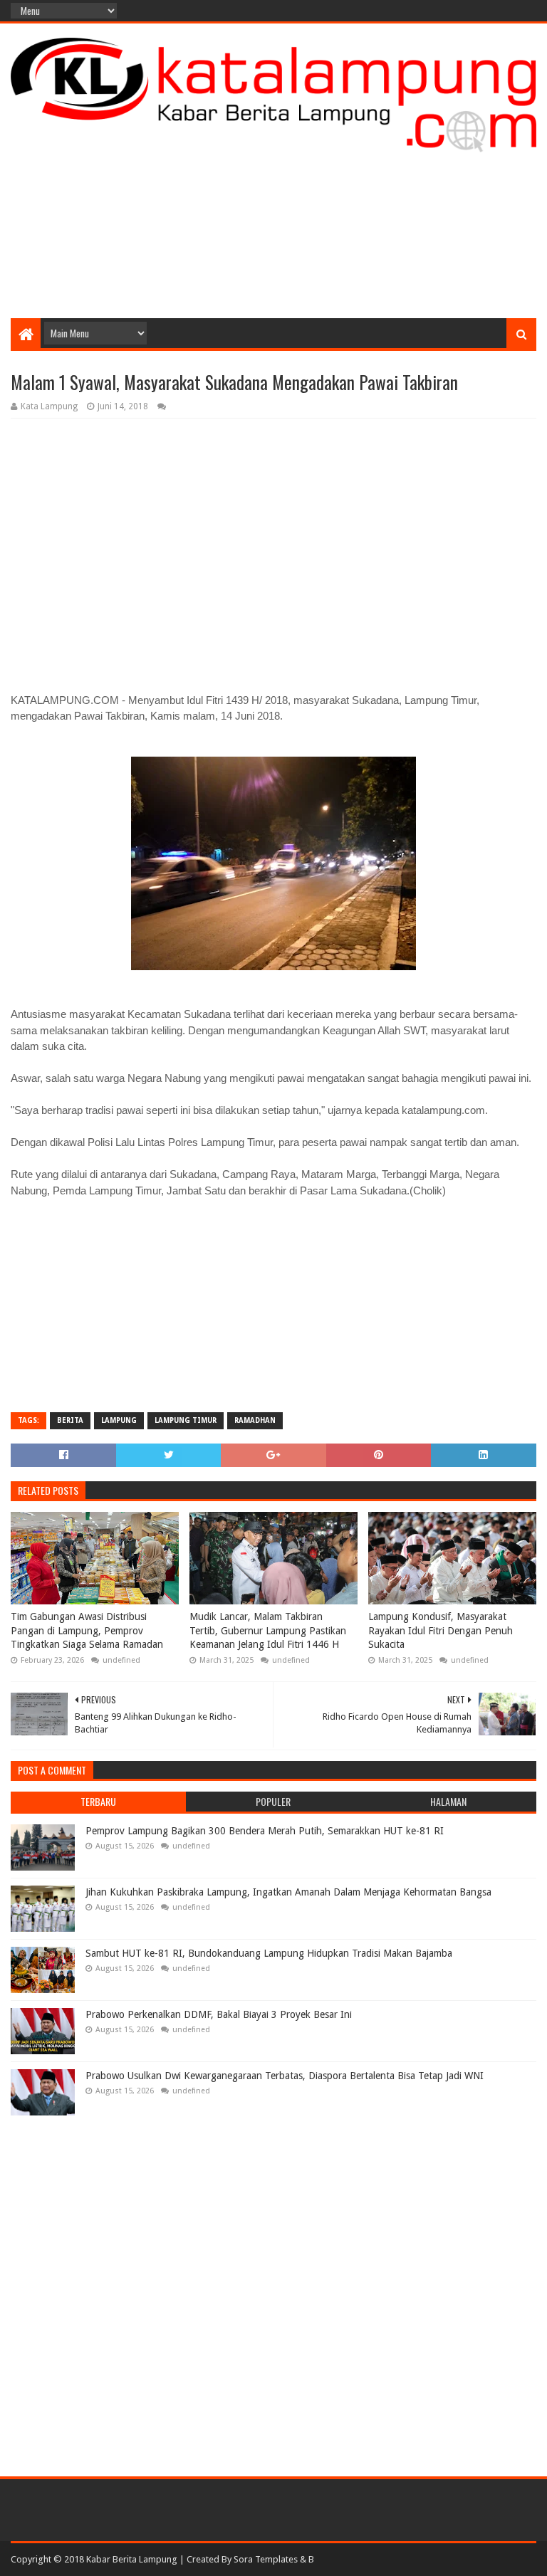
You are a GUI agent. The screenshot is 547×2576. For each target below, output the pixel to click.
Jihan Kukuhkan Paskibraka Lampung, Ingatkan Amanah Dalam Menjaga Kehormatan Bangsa (288, 1892)
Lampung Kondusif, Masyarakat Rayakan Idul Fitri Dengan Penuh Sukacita (441, 1630)
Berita (70, 1420)
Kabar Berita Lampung (132, 2559)
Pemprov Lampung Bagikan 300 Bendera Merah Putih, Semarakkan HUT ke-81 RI (265, 1831)
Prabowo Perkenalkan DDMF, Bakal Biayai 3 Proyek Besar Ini (219, 2014)
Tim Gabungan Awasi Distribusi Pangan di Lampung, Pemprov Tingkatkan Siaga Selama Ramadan (87, 1630)
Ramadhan (255, 1420)
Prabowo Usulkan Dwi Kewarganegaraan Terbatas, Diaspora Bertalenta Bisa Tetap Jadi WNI (285, 2076)
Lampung (119, 1420)
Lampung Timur (186, 1420)
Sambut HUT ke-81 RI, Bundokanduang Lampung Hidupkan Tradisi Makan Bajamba (269, 1953)
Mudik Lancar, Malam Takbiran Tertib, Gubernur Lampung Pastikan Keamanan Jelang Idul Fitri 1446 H (268, 1630)
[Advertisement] (273, 204)
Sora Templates (266, 2559)
